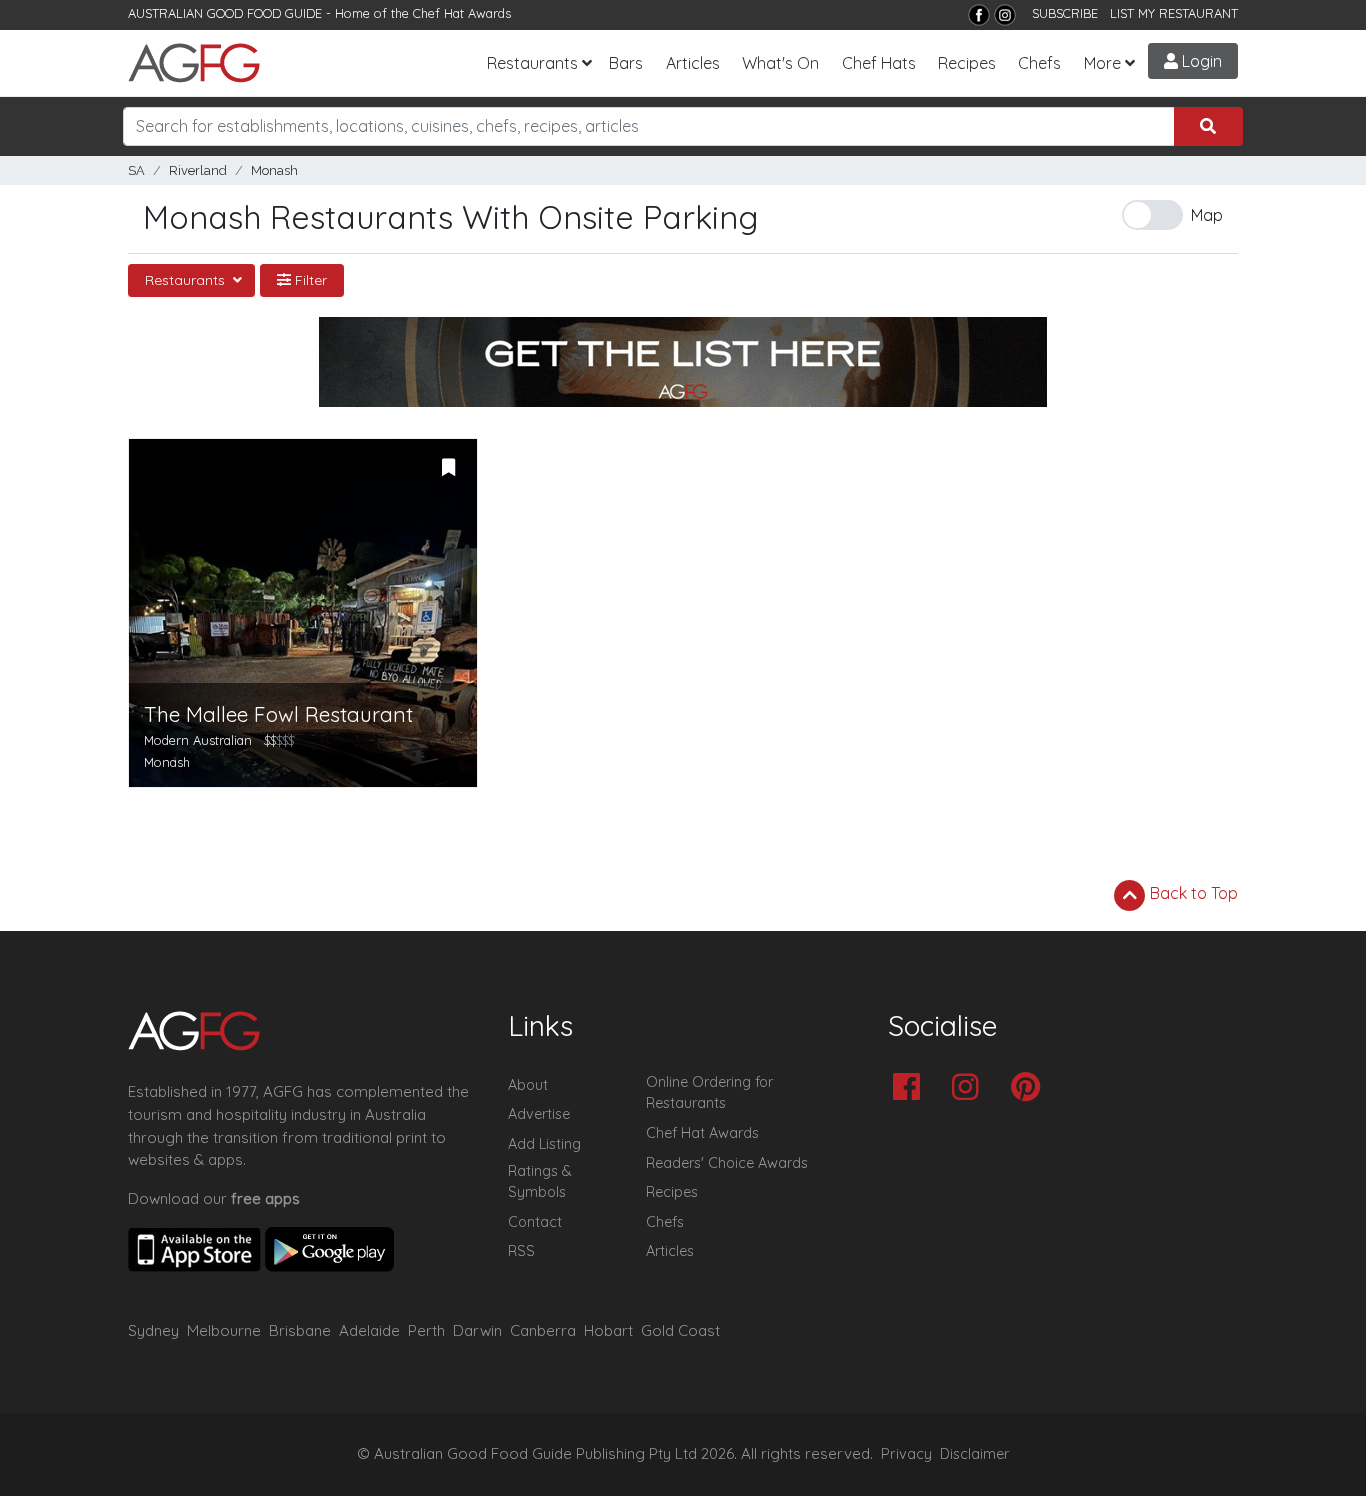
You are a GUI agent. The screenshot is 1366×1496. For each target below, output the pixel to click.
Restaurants (532, 63)
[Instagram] (1005, 15)
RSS (521, 1251)
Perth (426, 1330)
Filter (309, 280)
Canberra (543, 1330)
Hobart (608, 1330)
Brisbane (300, 1330)
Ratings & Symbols (540, 1182)
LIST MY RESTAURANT (1174, 13)
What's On (780, 63)
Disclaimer (975, 1454)
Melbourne (224, 1330)
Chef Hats (879, 63)
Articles (693, 63)
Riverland (198, 170)
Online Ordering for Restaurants (709, 1093)
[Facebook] (979, 15)
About (528, 1085)
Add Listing (544, 1144)
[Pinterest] (1030, 1088)
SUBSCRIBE (1065, 13)
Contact (535, 1222)
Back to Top (1192, 893)
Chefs (1039, 63)
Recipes (967, 63)
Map (1207, 215)
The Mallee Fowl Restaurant (278, 714)
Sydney (153, 1330)
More (1102, 63)
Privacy (906, 1454)
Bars (626, 63)
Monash (274, 170)
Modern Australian (198, 740)
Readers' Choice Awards (727, 1163)
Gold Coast (680, 1330)
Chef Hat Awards (462, 13)
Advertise (539, 1114)
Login (1200, 61)
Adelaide (369, 1330)
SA (136, 170)
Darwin (477, 1330)
